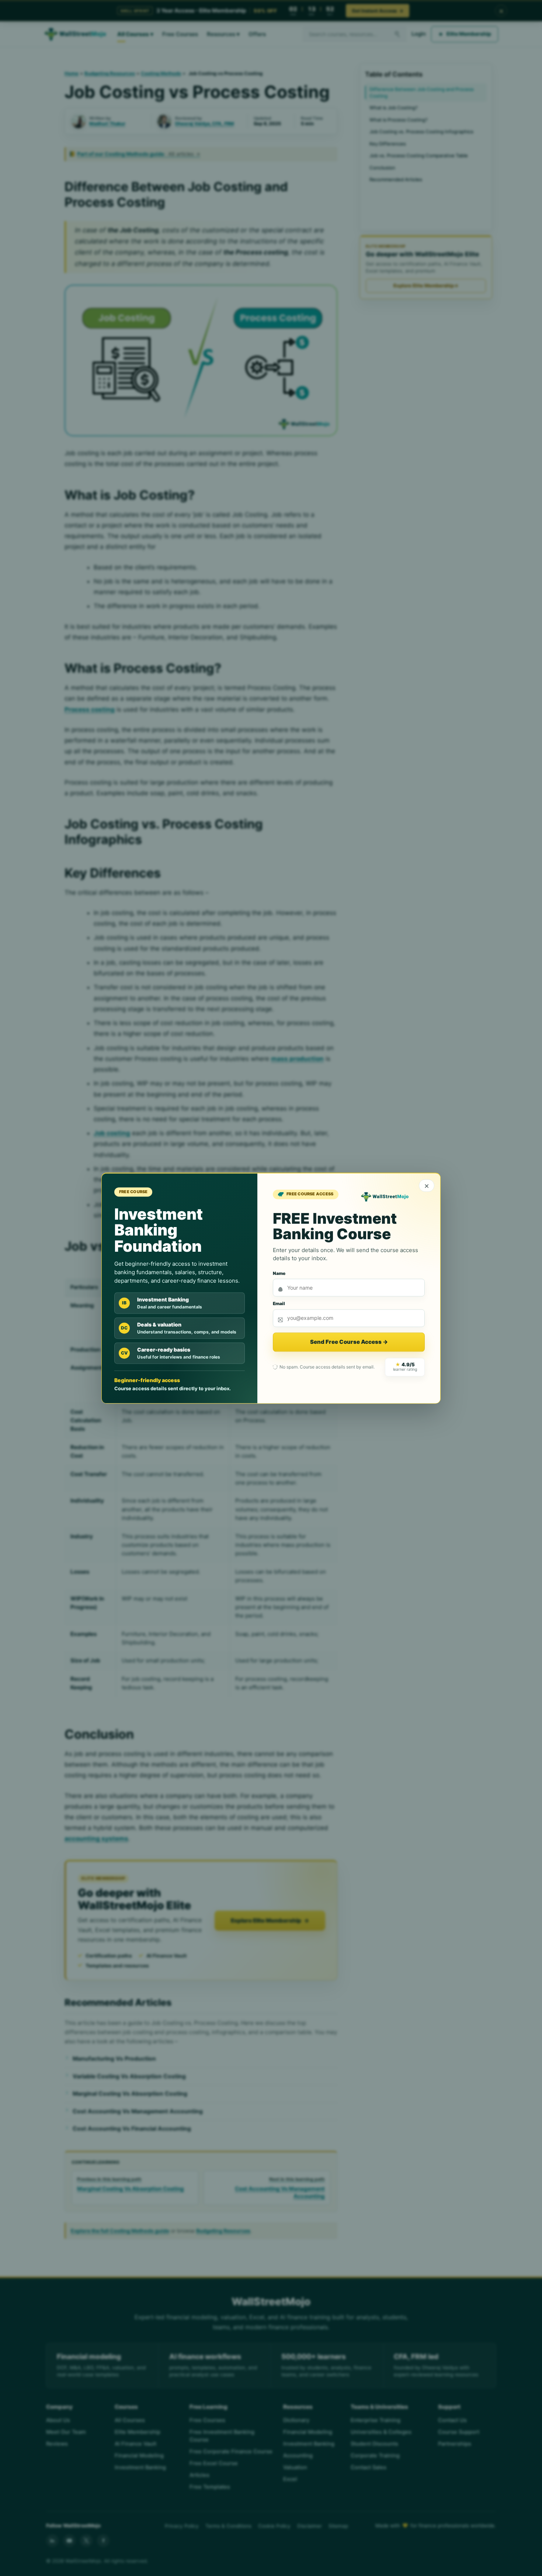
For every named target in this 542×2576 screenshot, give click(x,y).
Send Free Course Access (349, 1342)
